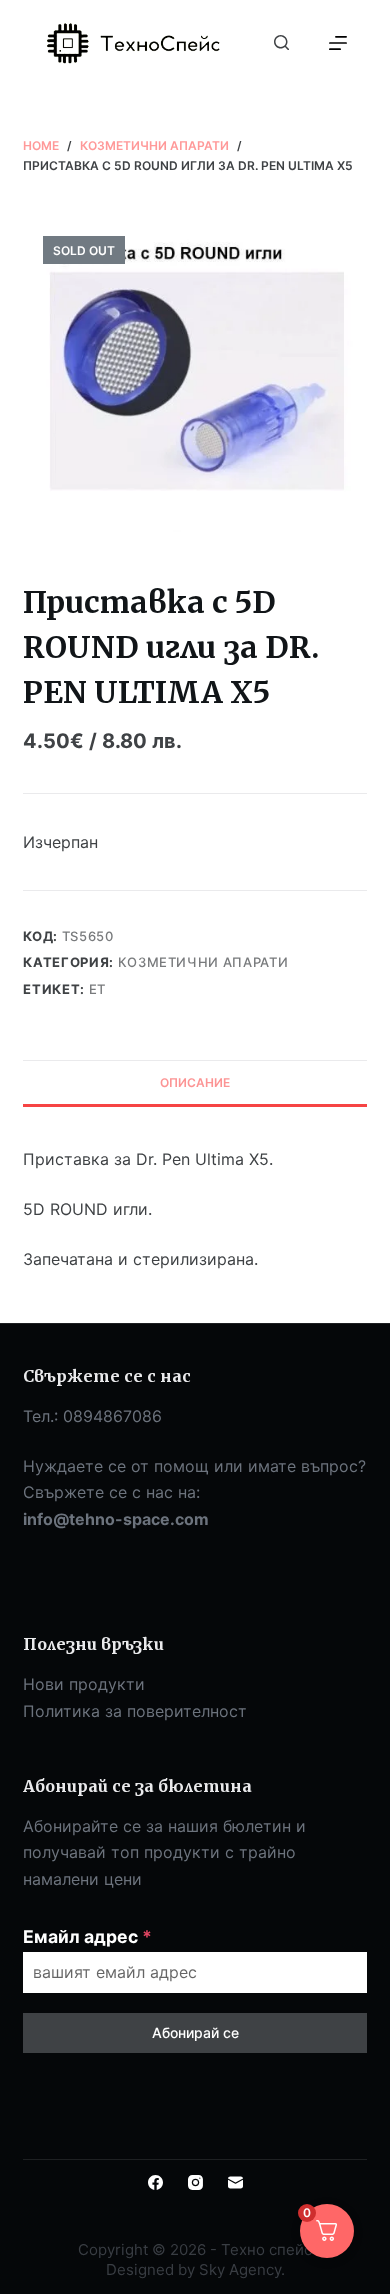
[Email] (235, 2182)
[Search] (281, 42)
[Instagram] (195, 2182)
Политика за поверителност (135, 1711)
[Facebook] (155, 2182)
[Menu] (338, 43)
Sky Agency (240, 2269)
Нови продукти (84, 1684)
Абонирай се (195, 2032)
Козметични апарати (203, 962)
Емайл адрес (87, 1936)
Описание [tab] (195, 1082)
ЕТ (97, 989)
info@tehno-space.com (116, 1519)
